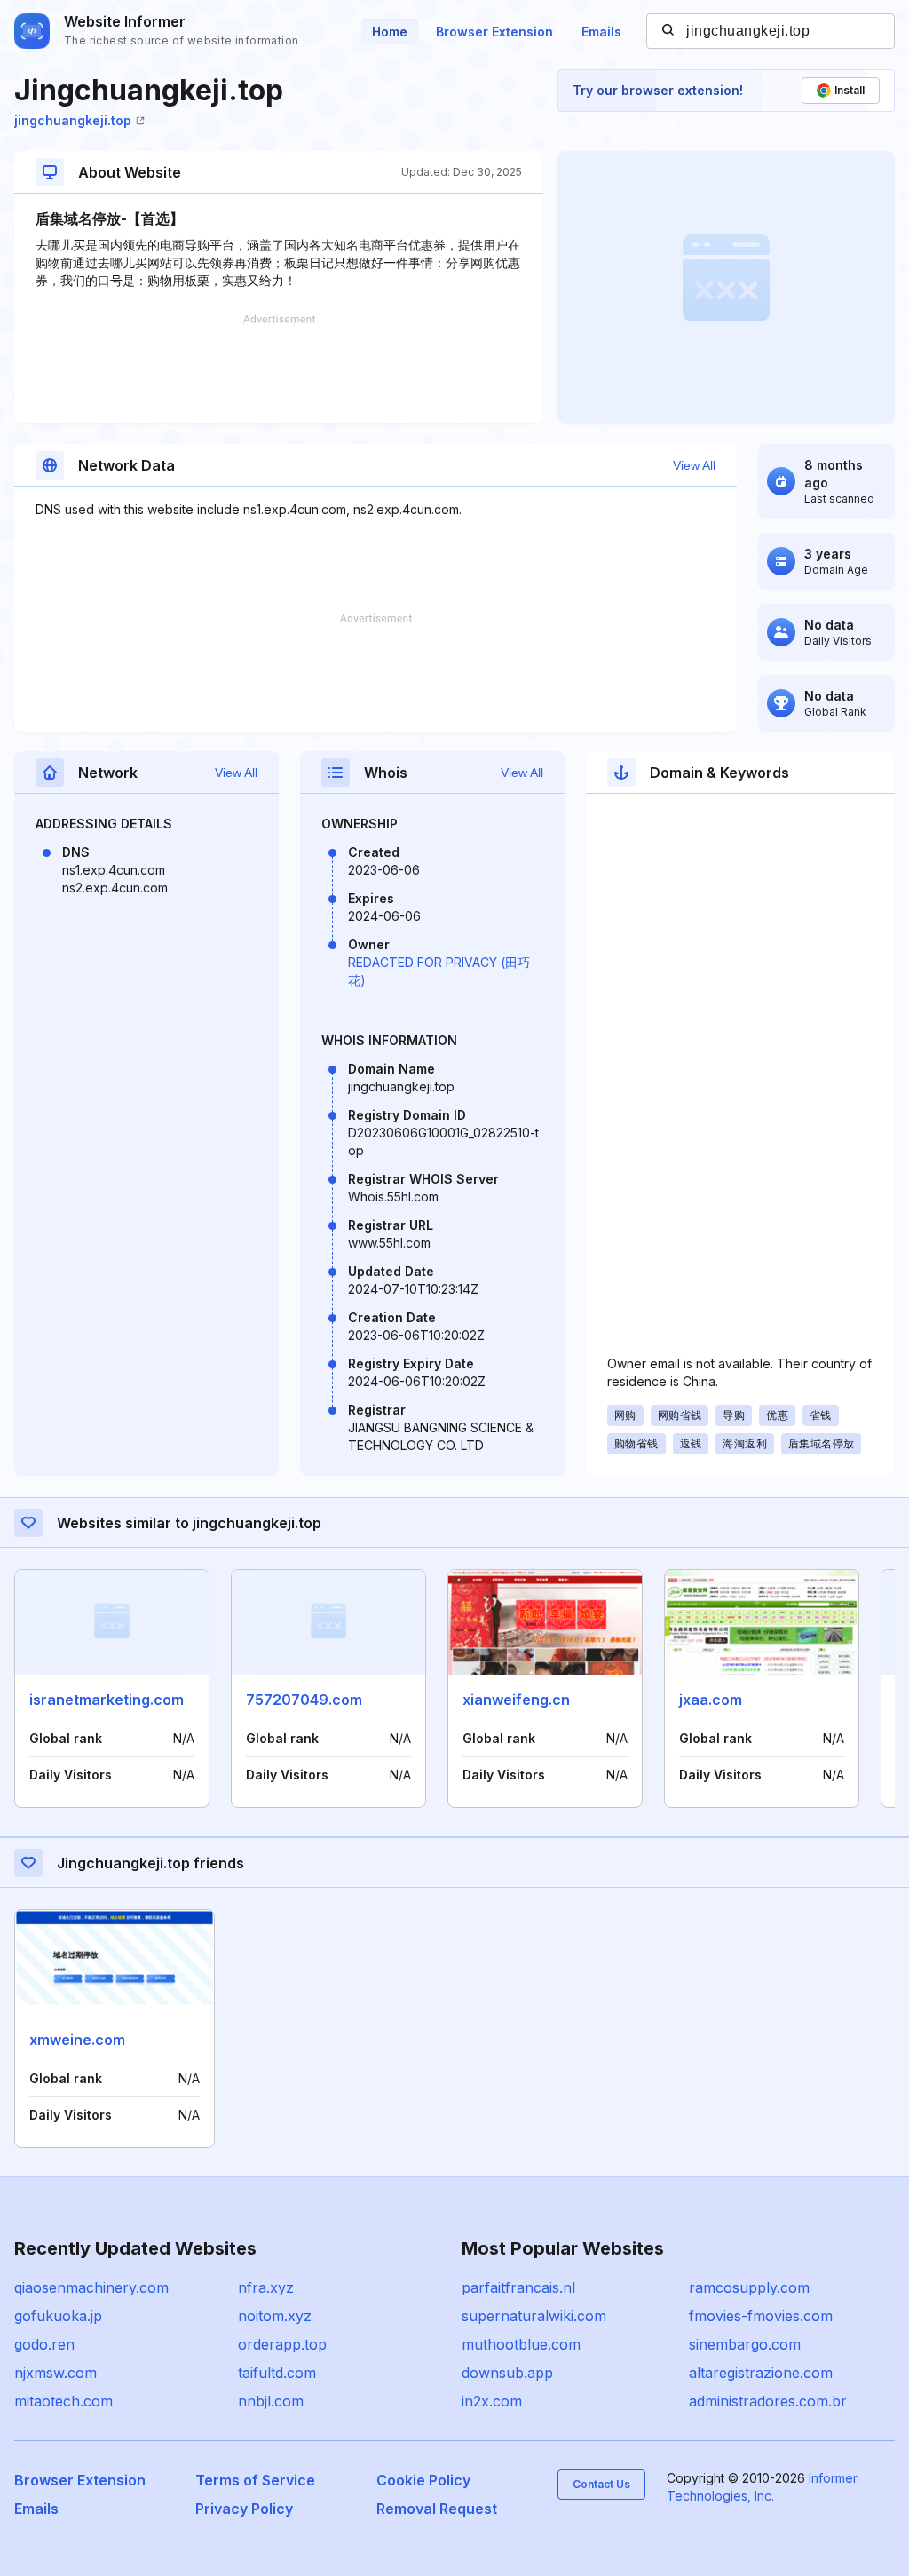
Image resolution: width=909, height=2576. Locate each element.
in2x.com (492, 2401)
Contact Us (601, 2484)
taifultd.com (277, 2373)
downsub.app (507, 2373)
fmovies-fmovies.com (761, 2316)
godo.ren (44, 2344)
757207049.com (304, 1700)
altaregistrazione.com (761, 2373)
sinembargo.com (745, 2344)
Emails (601, 32)
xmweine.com (77, 2040)
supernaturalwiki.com (534, 2316)
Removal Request (437, 2509)
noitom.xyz (275, 2316)
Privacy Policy (244, 2509)
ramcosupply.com (749, 2287)
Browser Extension (494, 32)
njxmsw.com (55, 2373)
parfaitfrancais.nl (518, 2287)
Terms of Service (255, 2480)
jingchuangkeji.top (73, 120)
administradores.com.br (768, 2401)
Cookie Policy (423, 2480)
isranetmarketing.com (107, 1700)
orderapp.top (282, 2344)
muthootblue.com (521, 2344)
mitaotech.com (63, 2401)
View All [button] (694, 465)
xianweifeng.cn (516, 1700)
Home (390, 32)
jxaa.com (711, 1700)
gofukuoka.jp (58, 2316)
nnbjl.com (271, 2401)
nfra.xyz (266, 2287)
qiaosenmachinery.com (91, 2287)
